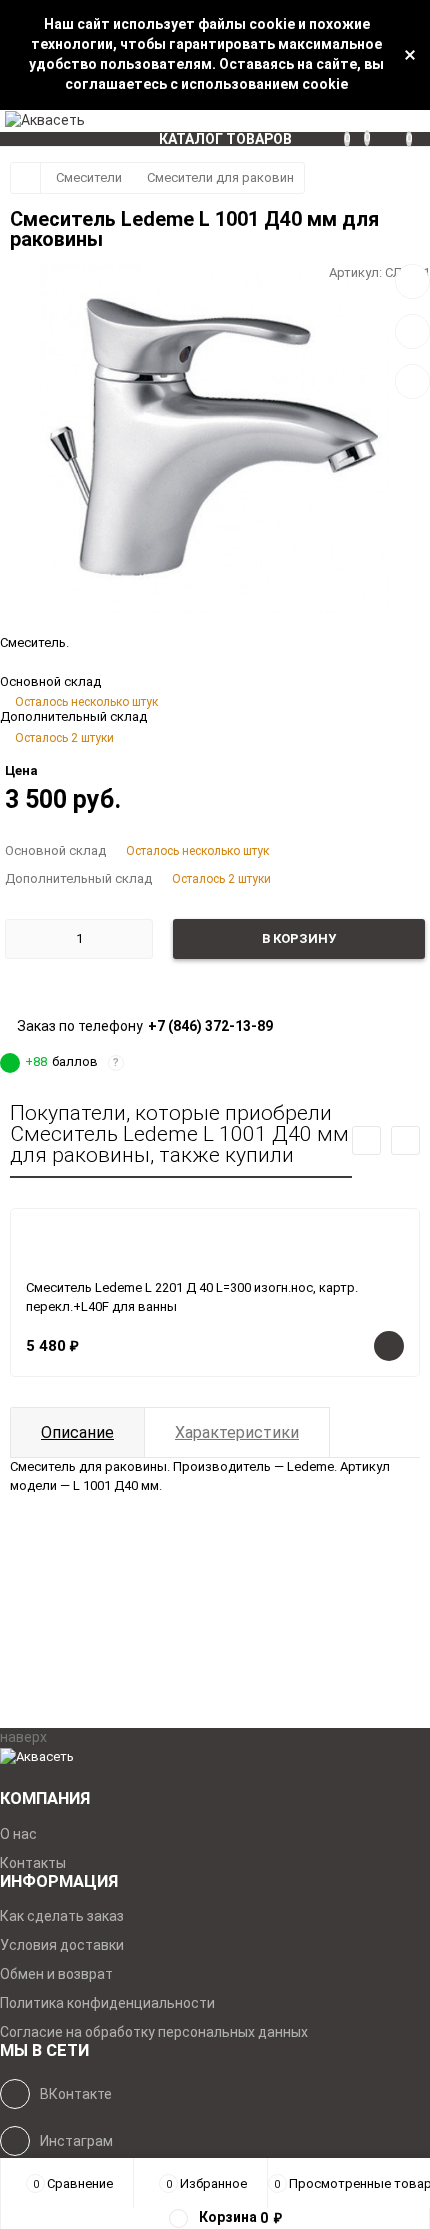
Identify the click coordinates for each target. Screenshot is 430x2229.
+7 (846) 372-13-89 (210, 1026)
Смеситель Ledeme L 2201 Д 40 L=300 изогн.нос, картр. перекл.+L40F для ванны (192, 1297)
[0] (418, 121)
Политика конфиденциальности (107, 2003)
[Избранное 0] (374, 120)
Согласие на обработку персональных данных (154, 2032)
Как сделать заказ (62, 1916)
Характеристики (237, 1432)
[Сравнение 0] (354, 121)
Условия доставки (62, 1945)
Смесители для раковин (220, 177)
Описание (77, 1432)
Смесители (89, 177)
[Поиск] (395, 121)
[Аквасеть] (215, 1757)
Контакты (33, 1863)
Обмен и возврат (56, 1974)
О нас (18, 1834)
